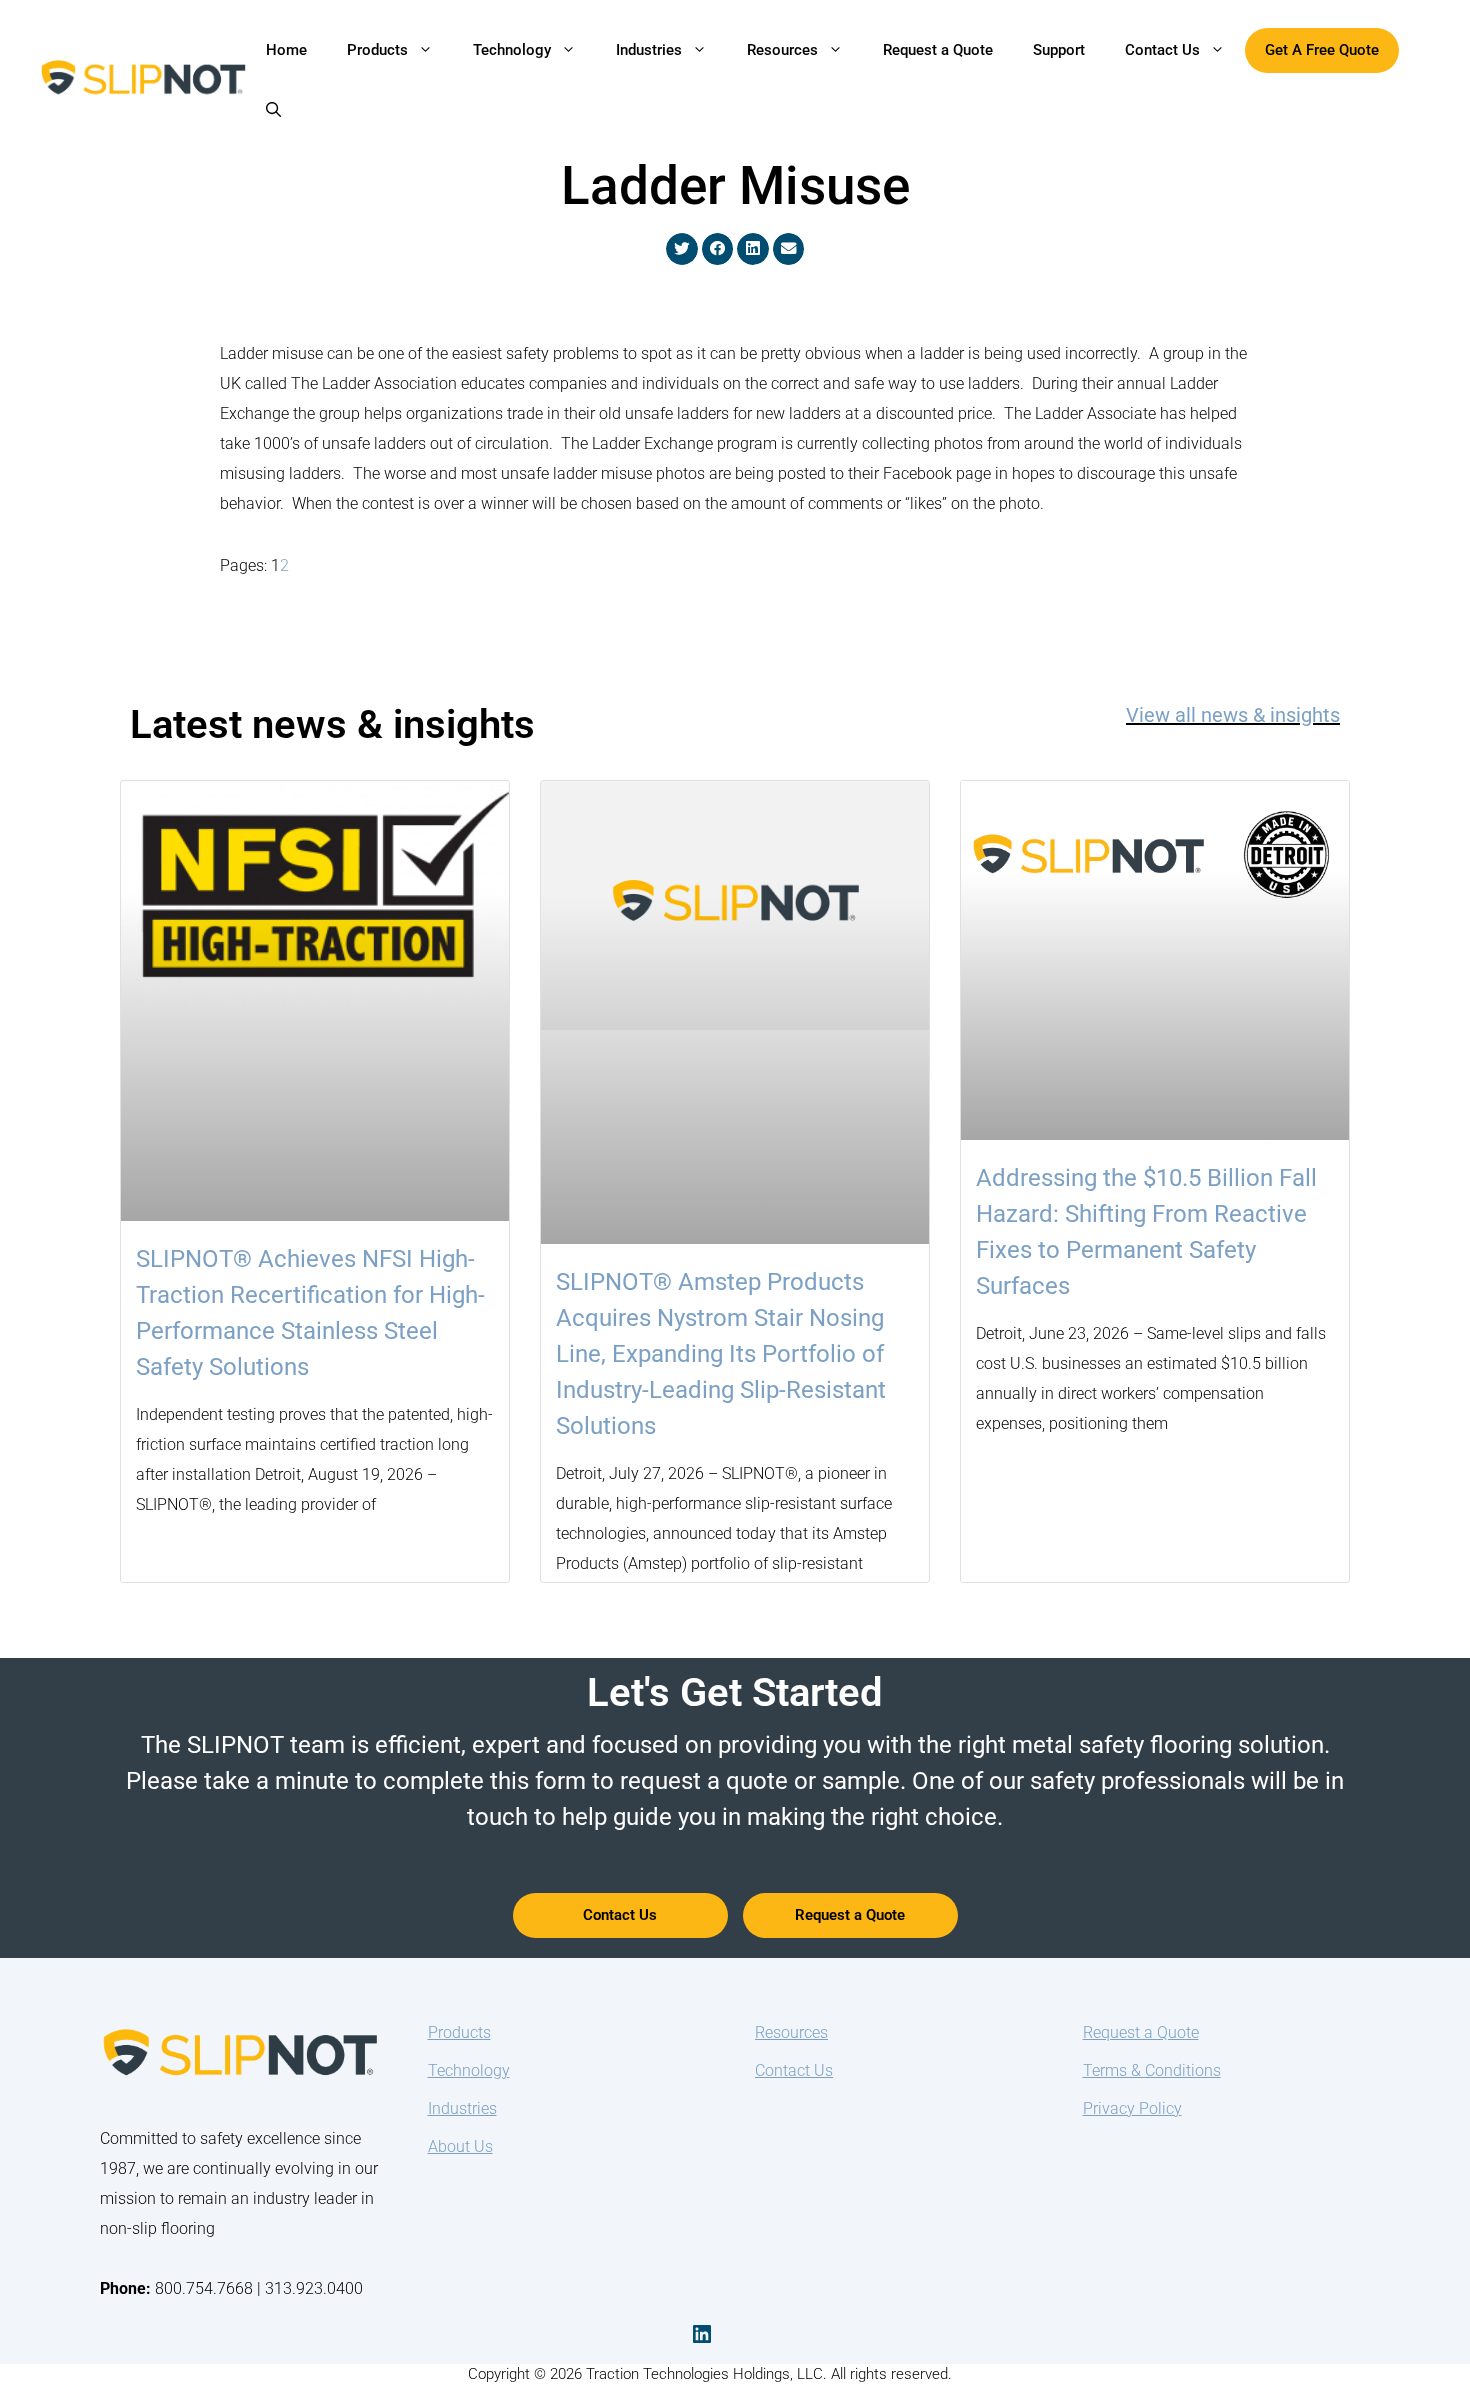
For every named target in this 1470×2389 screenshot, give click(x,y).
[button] (273, 110)
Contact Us (1162, 50)
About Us (460, 2146)
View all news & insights (1233, 715)
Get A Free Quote (1322, 50)
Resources (782, 50)
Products (377, 50)
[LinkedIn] (702, 2334)
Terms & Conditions (1152, 2070)
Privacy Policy (1132, 2108)
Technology (512, 50)
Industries (649, 50)
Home (286, 50)
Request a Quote (938, 50)
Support (1059, 50)
